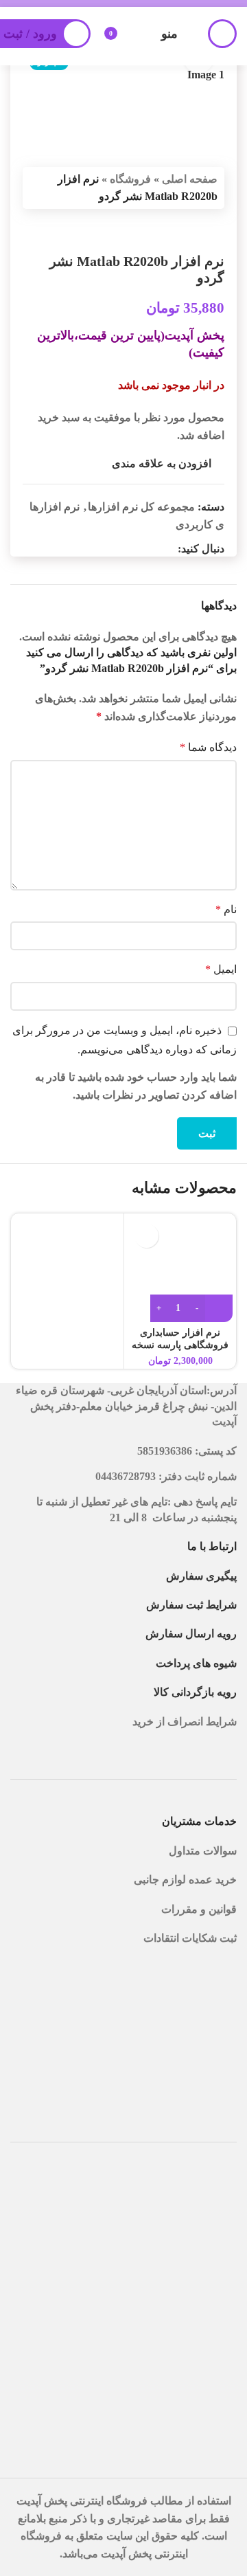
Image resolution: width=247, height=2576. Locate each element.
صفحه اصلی (190, 179)
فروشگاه (130, 179)
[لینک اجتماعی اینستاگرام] (169, 549)
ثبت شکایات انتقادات (190, 1938)
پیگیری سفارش (201, 1576)
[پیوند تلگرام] (137, 549)
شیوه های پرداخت (196, 1663)
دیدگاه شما (208, 747)
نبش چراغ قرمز (172, 1406)
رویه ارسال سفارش (191, 1634)
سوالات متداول (203, 1851)
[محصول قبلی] (216, 231)
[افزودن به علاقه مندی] (146, 1236)
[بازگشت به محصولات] (200, 231)
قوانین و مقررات (199, 1909)
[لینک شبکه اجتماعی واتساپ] (153, 549)
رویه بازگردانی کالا (195, 1692)
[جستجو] (222, 34)
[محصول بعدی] (183, 231)
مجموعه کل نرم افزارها (141, 507)
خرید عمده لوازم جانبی (184, 1880)
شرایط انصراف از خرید (185, 1722)
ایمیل (221, 969)
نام (226, 909)
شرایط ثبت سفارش (191, 1605)
